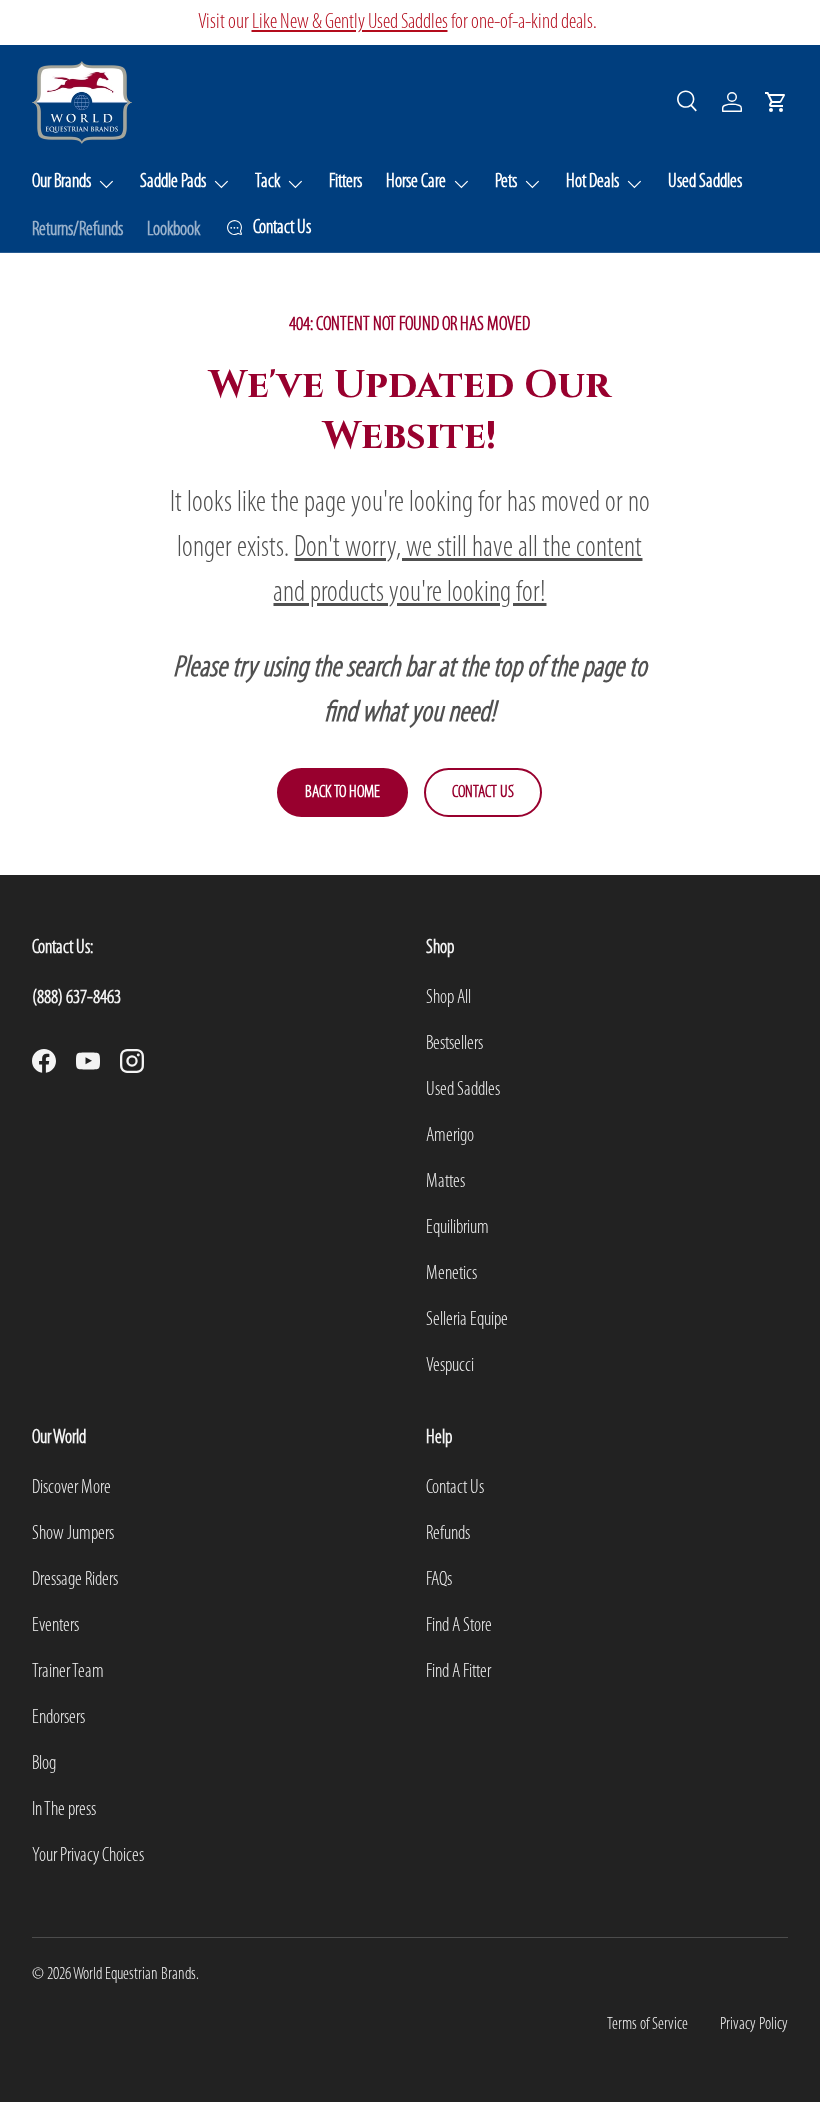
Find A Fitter (458, 1672)
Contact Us (483, 792)
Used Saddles (705, 182)
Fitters (345, 182)
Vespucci (450, 1366)
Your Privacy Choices (88, 1856)
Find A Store (459, 1626)
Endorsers (58, 1718)
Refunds (448, 1534)
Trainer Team (68, 1672)
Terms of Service (647, 2024)
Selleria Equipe (467, 1320)
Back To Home (342, 792)
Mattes (445, 1182)
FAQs (439, 1580)
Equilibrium (457, 1228)
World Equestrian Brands (134, 1974)
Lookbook (173, 230)
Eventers (55, 1626)
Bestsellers (454, 1044)
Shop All (448, 998)
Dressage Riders (75, 1580)
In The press (64, 1810)
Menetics (451, 1274)
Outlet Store (238, 22)
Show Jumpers (73, 1534)
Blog (44, 1764)
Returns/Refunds (77, 230)
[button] (776, 102)
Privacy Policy (754, 2024)
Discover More (71, 1488)
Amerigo (450, 1136)
